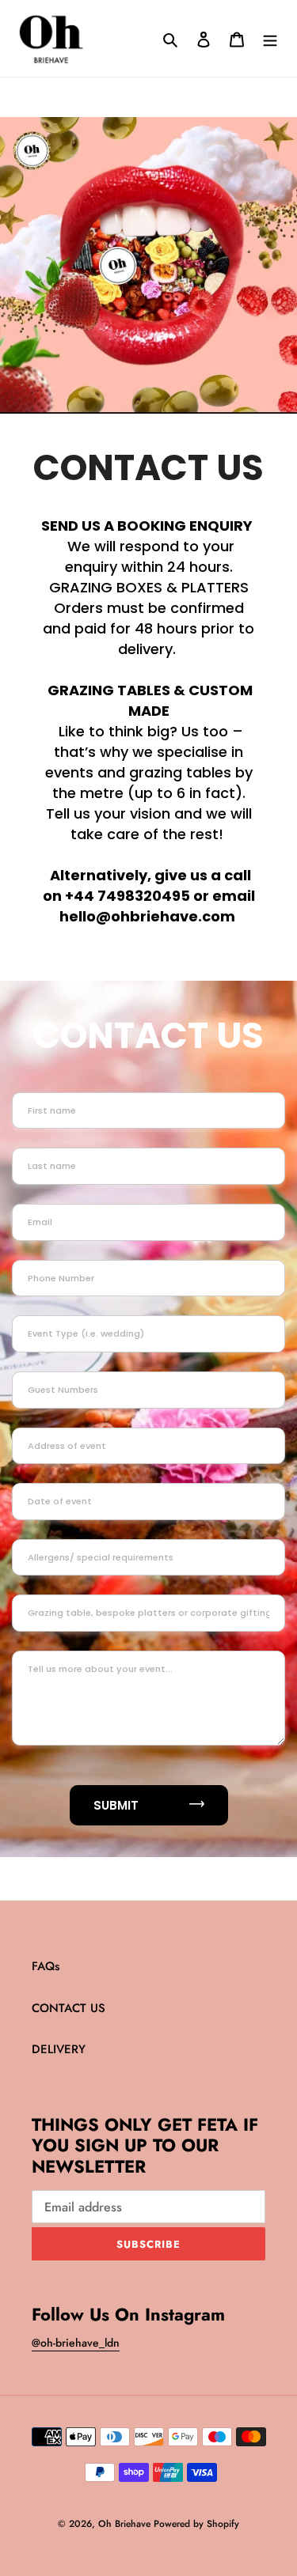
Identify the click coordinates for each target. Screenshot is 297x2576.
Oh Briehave (126, 2524)
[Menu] (270, 38)
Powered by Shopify (196, 2524)
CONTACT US (69, 2008)
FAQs (46, 1966)
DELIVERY (59, 2049)
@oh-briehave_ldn (76, 2343)
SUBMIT (118, 1805)
